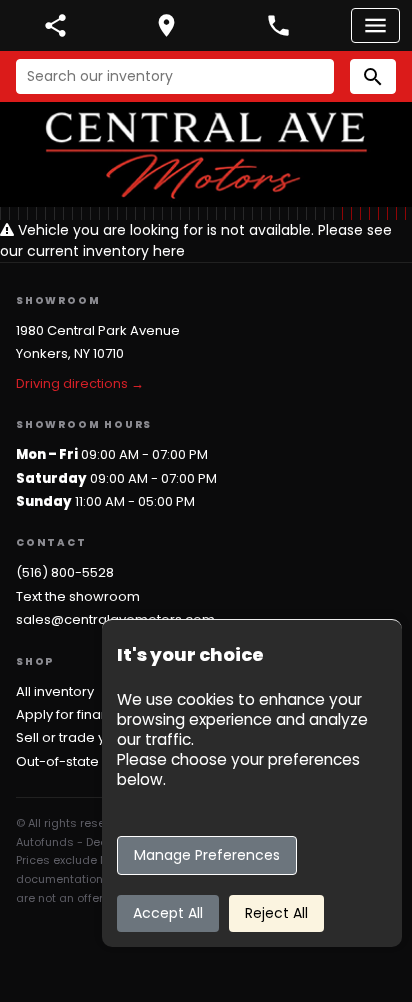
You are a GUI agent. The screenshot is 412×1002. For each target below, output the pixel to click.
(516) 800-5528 (65, 572)
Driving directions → (80, 383)
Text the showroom (78, 596)
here (169, 251)
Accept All (168, 913)
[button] (373, 76)
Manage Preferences (207, 855)
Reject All (276, 913)
